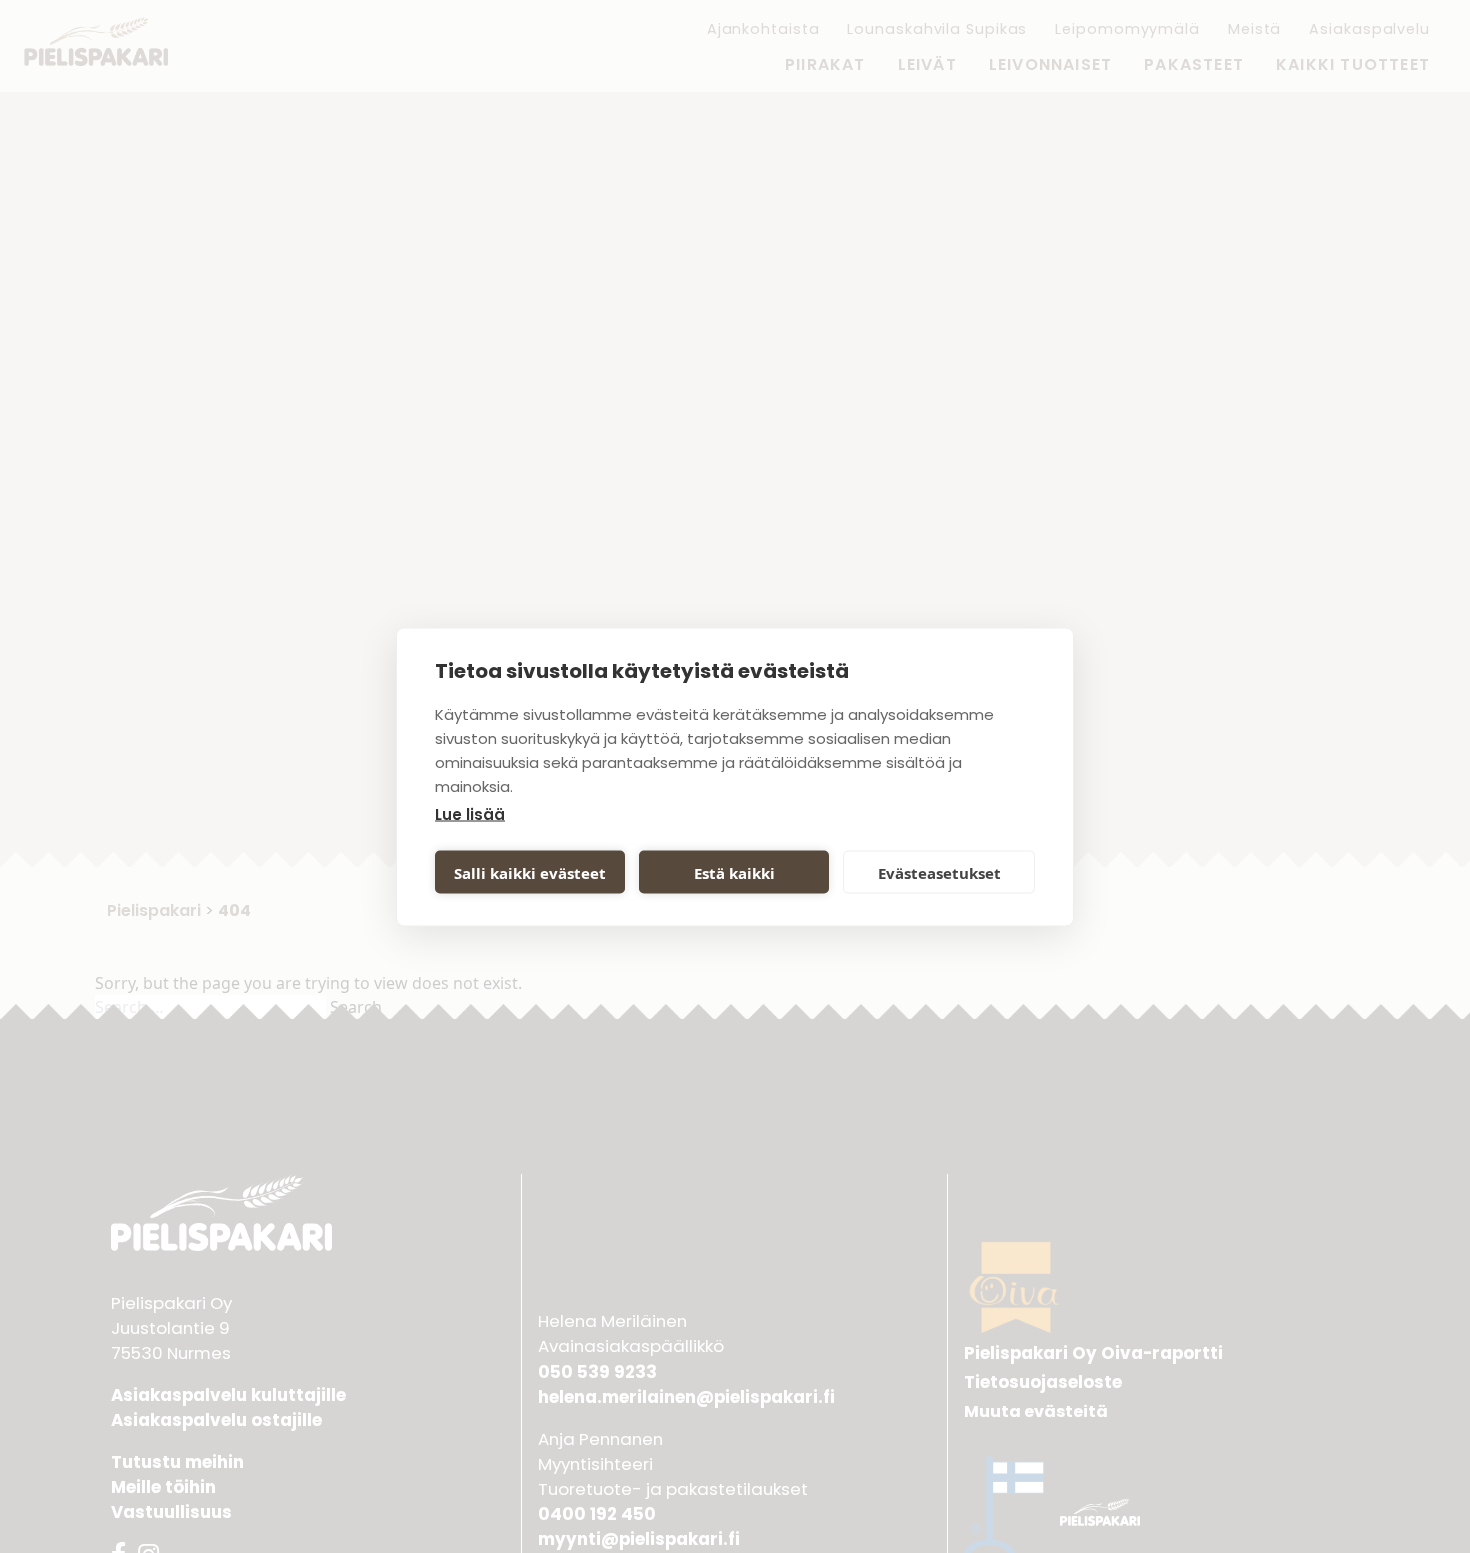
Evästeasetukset (939, 872)
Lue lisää (470, 813)
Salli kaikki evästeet (530, 872)
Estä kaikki (734, 872)
